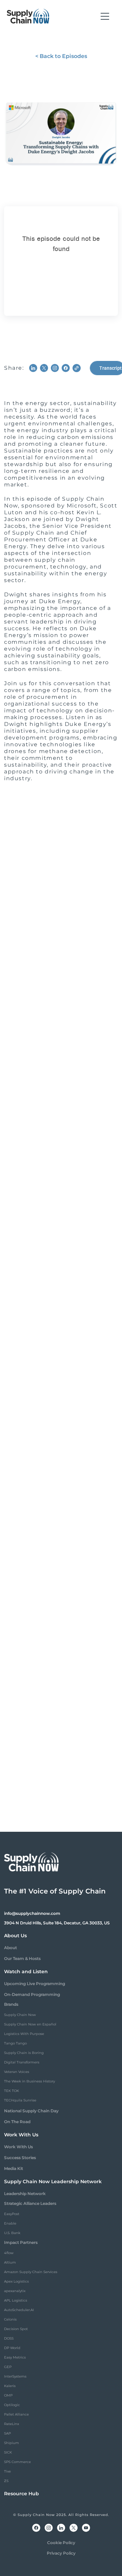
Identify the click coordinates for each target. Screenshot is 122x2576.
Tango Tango (15, 2043)
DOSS (9, 2338)
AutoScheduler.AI (19, 2310)
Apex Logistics (16, 2281)
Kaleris (10, 2386)
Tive (7, 2471)
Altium (10, 2262)
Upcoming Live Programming (35, 1984)
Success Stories (20, 2158)
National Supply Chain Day (31, 2111)
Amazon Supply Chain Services (31, 2272)
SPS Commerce (17, 2462)
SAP (7, 2433)
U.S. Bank (12, 2233)
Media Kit (14, 2168)
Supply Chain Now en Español (30, 2024)
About (11, 1948)
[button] (105, 16)
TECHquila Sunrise (20, 2100)
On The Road (17, 2122)
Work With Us (18, 2147)
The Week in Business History (29, 2081)
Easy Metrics (15, 2357)
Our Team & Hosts (22, 1958)
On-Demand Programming (32, 1994)
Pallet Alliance (16, 2414)
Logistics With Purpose (24, 2034)
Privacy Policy (61, 2553)
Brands (11, 2004)
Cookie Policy (61, 2543)
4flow (9, 2253)
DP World (12, 2348)
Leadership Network (25, 2194)
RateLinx (12, 2424)
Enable (10, 2223)
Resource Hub (22, 2494)
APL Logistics (16, 2300)
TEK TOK (12, 2091)
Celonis (10, 2319)
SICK (8, 2452)
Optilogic (12, 2405)
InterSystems (15, 2376)
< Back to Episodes (61, 56)
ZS (6, 2481)
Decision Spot (16, 2329)
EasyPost (12, 2214)
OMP (8, 2395)
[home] (28, 16)
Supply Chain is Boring (24, 2053)
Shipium (12, 2443)
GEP (8, 2367)
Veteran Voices (17, 2072)
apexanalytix (15, 2291)
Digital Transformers (22, 2062)
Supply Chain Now (20, 2015)
